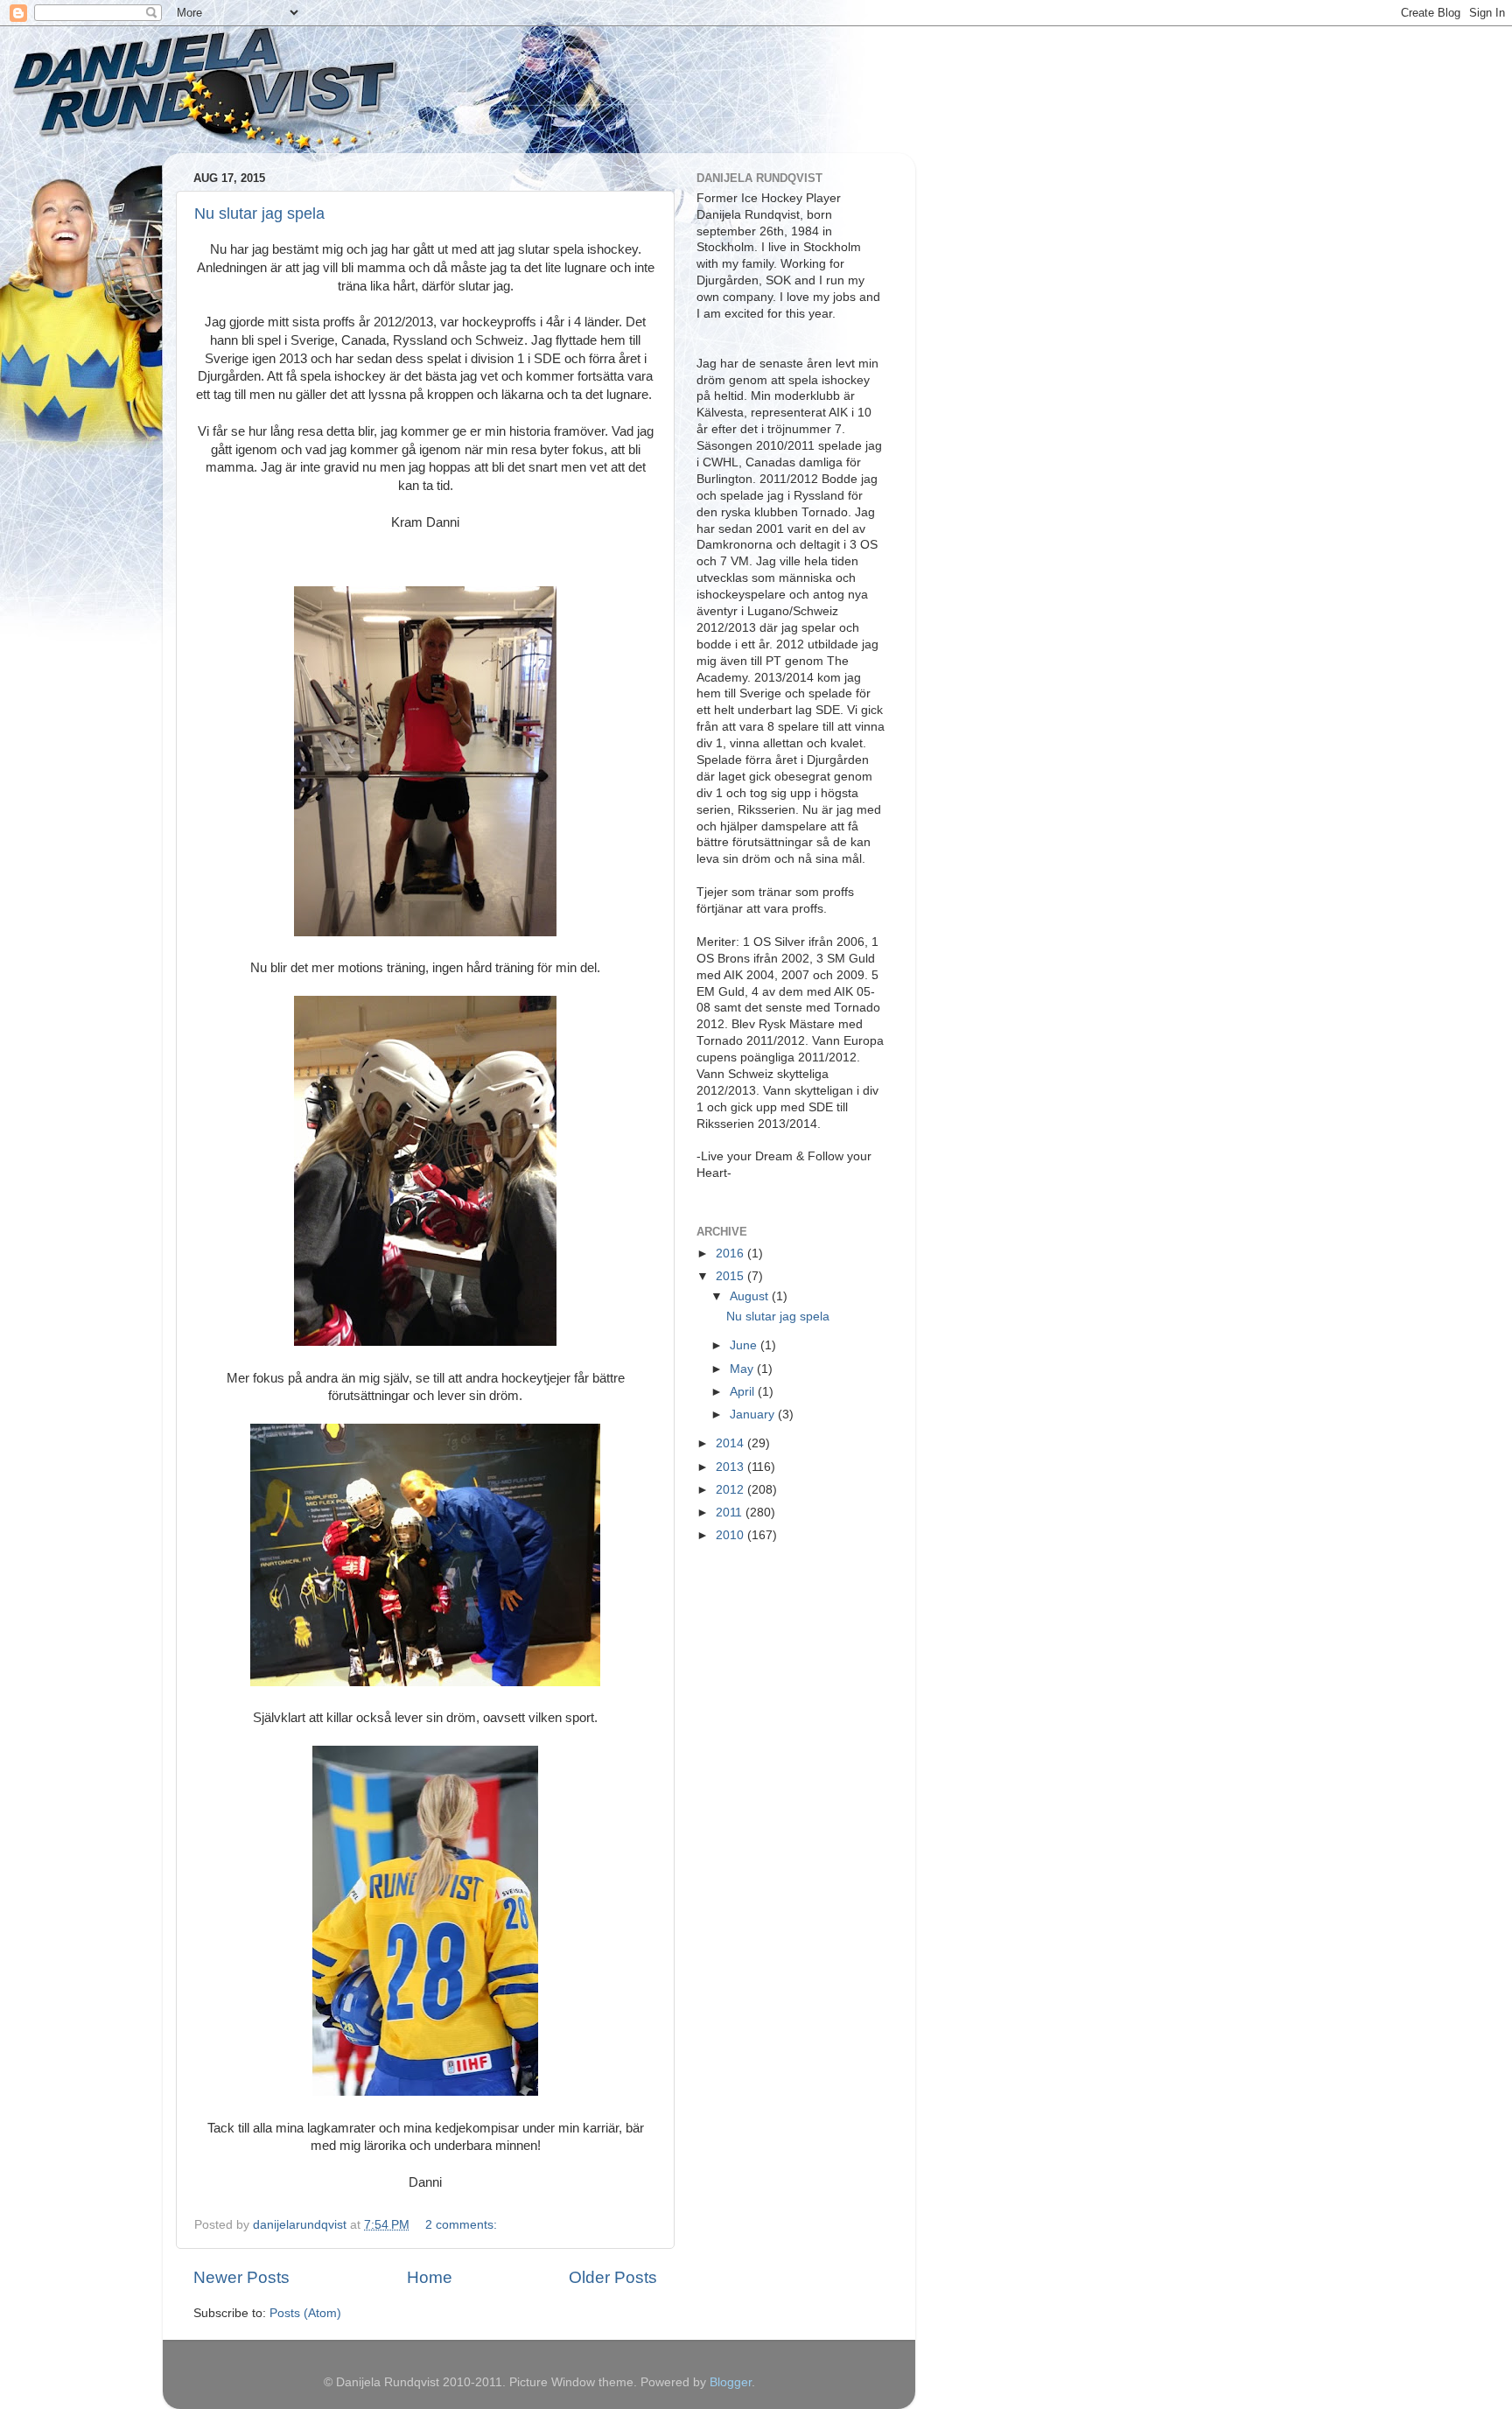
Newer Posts (241, 2277)
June (745, 1345)
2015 (731, 1276)
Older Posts (613, 2277)
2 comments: (463, 2225)
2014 (731, 1443)
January (754, 1415)
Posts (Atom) (305, 2313)
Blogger (731, 2382)
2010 (731, 1535)
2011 (731, 1513)
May (743, 1369)
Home (430, 2277)
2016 (731, 1254)
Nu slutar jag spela (259, 214)
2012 (731, 1490)
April (744, 1392)
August (751, 1296)
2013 (731, 1467)
